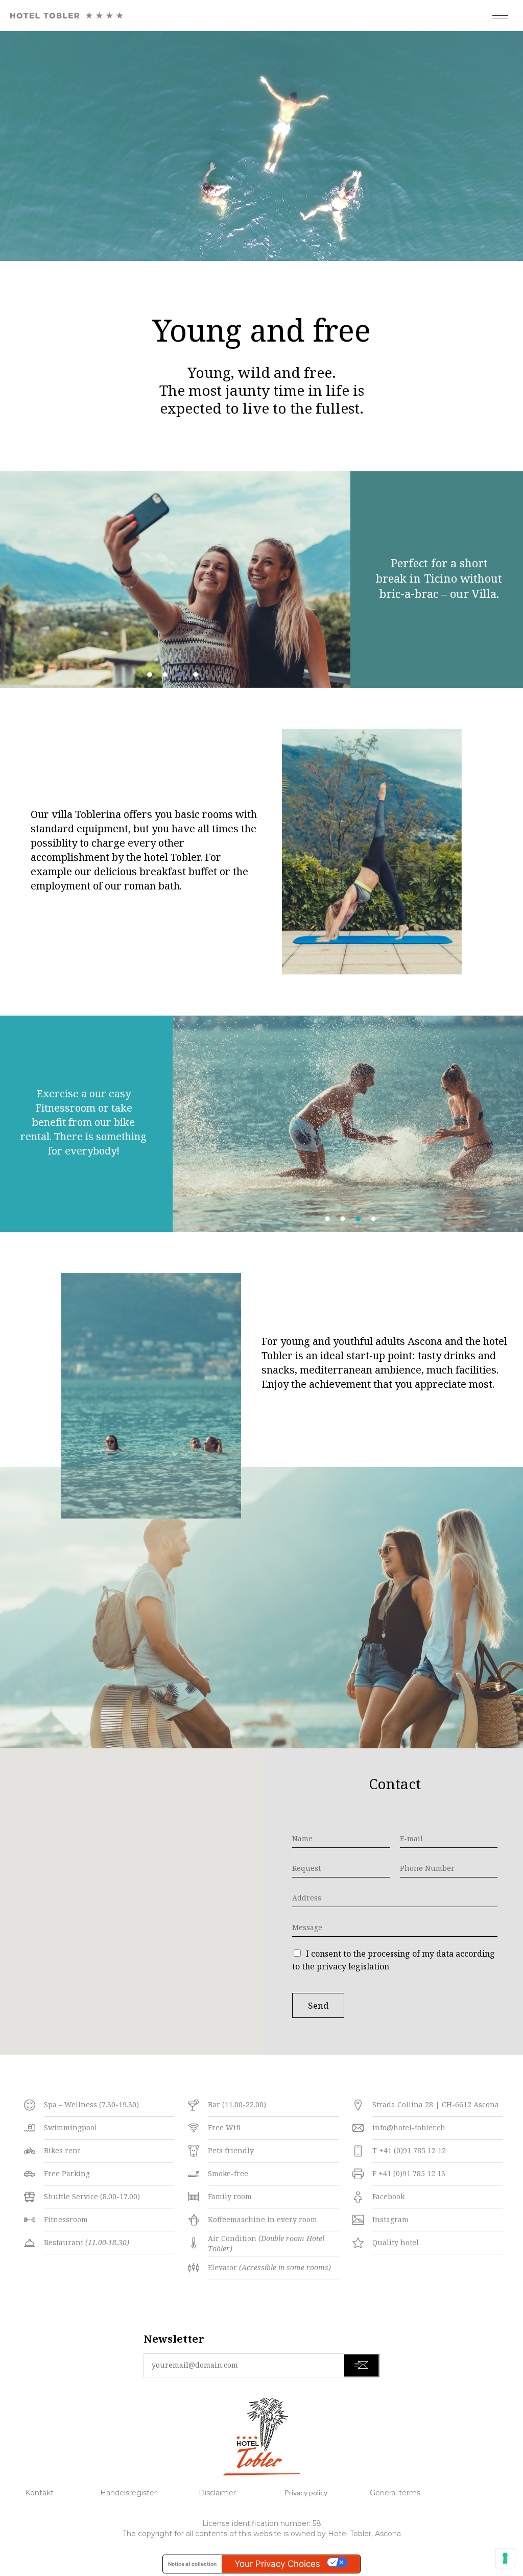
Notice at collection (192, 2564)
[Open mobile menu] (503, 15)
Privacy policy (306, 2493)
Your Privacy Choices (277, 2564)
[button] (150, 675)
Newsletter (174, 2339)
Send (318, 2005)
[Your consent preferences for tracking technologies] (505, 2558)
